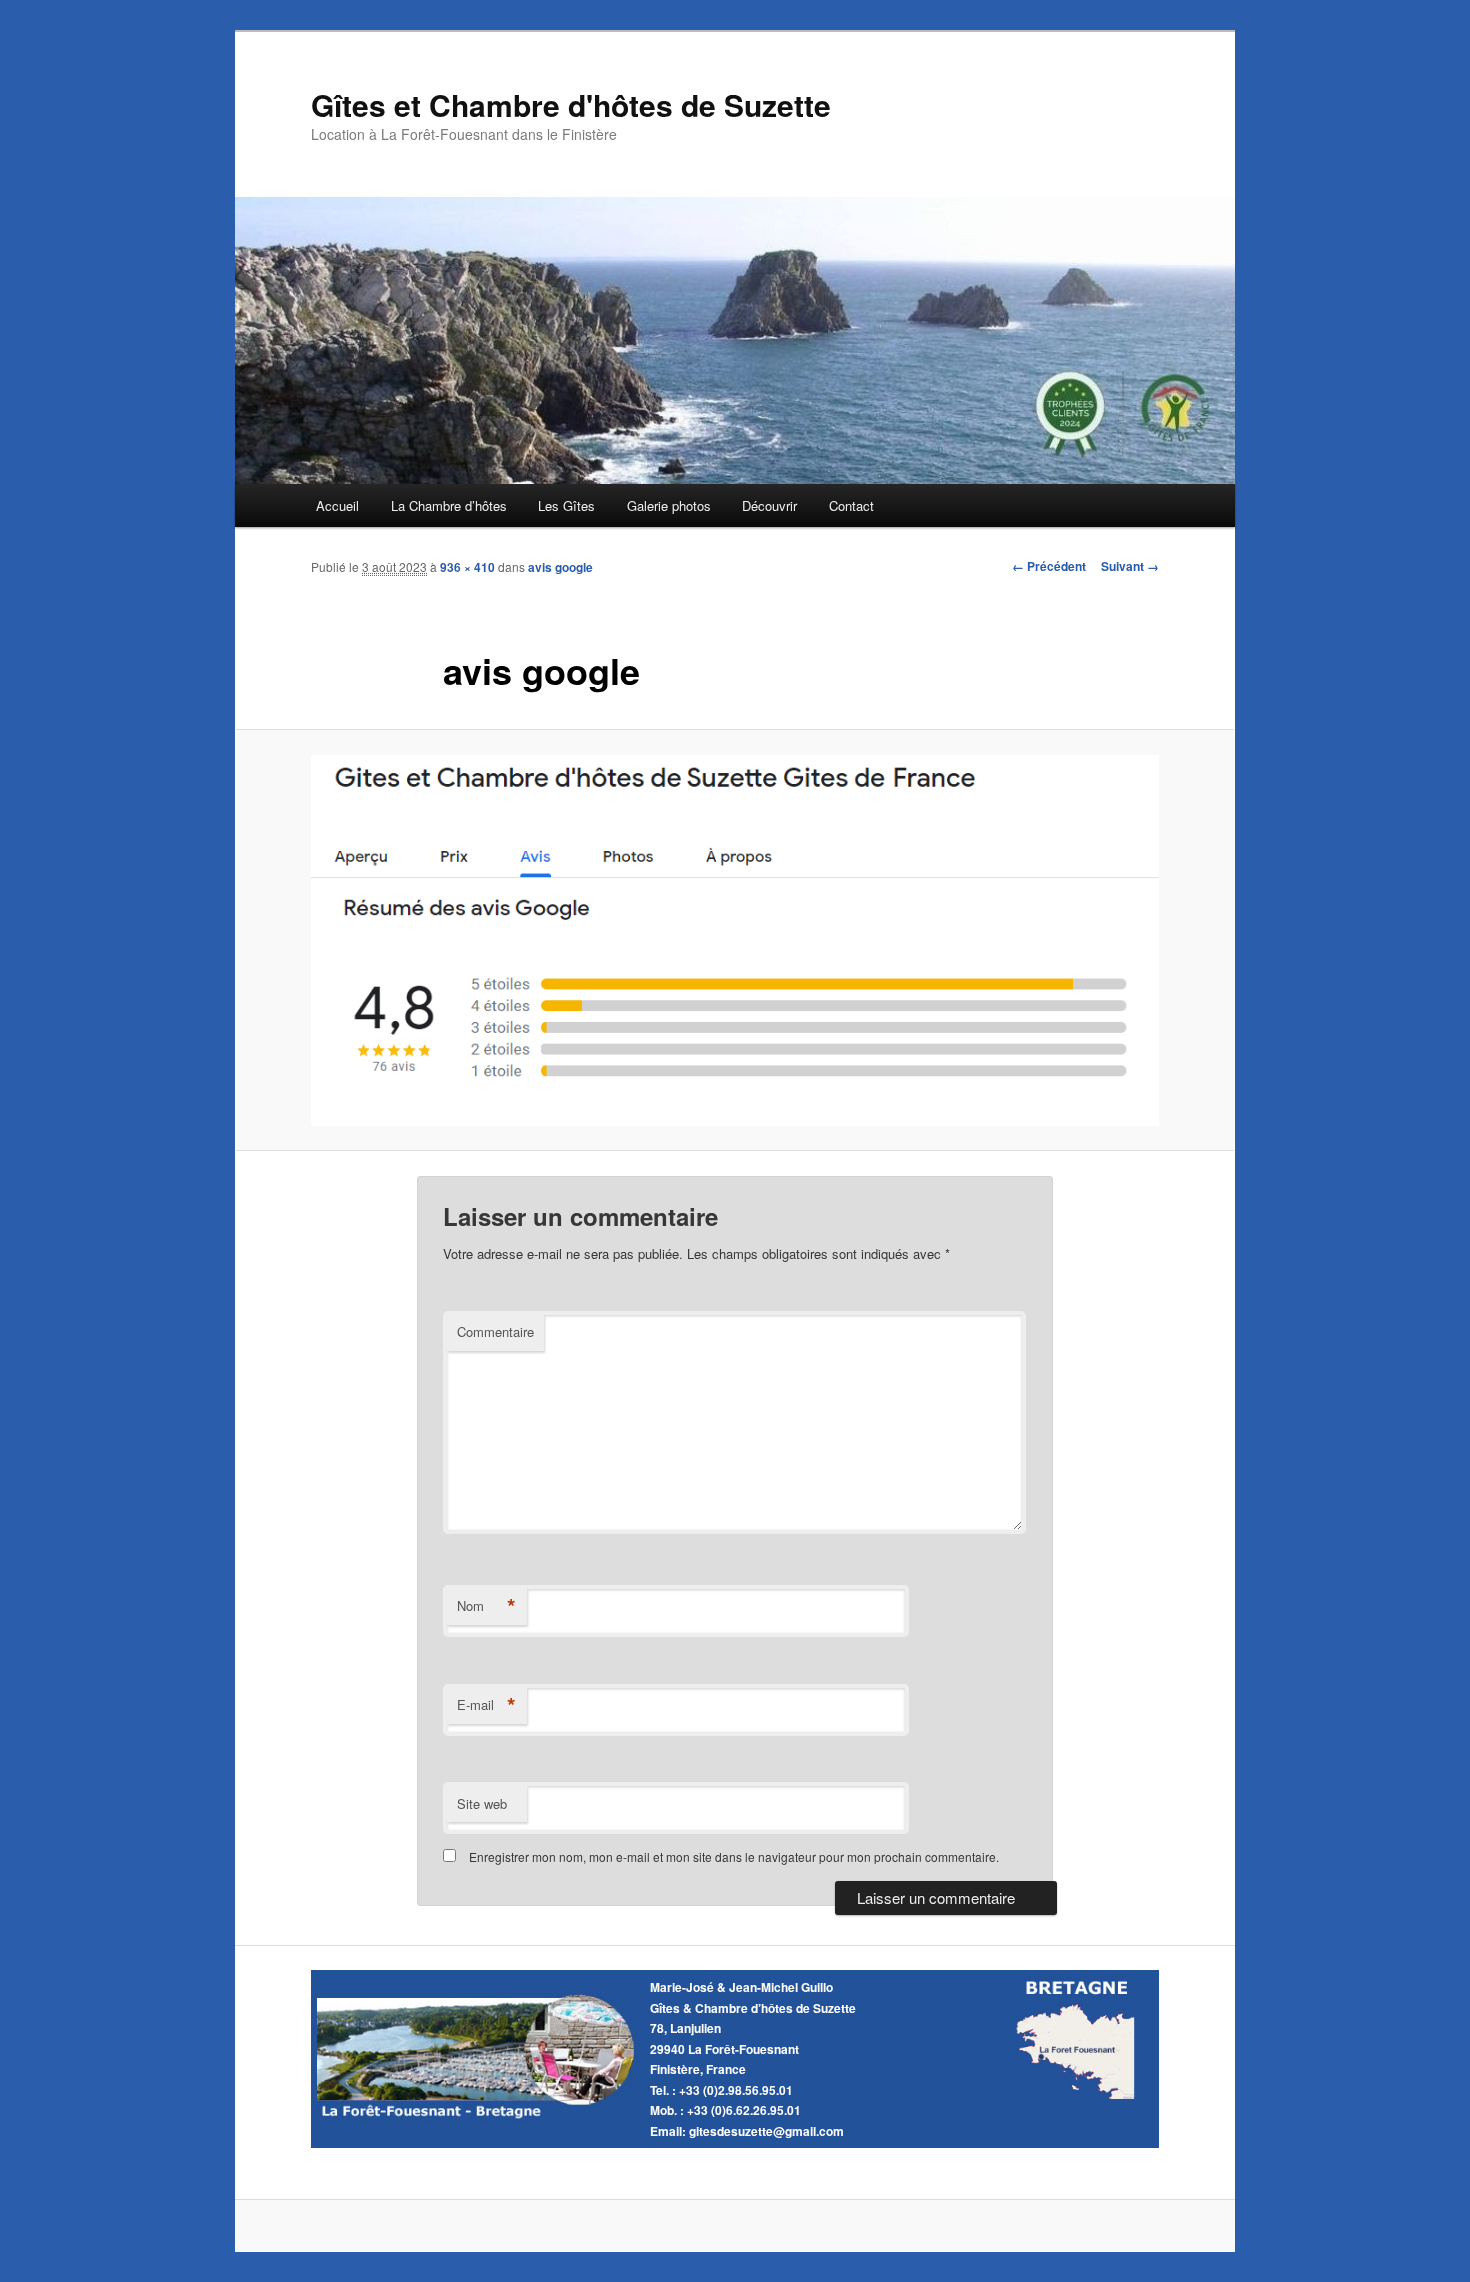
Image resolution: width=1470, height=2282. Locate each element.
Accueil (337, 505)
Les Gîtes (566, 505)
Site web (482, 1803)
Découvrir (769, 505)
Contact (851, 505)
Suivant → (1130, 566)
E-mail (486, 1705)
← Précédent (1049, 566)
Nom (486, 1606)
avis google (560, 567)
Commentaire (495, 1331)
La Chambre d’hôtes (449, 505)
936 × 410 (467, 567)
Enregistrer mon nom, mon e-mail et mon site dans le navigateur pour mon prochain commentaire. (734, 1856)
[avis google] (735, 940)
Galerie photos (669, 505)
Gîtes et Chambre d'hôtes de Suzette (571, 104)
